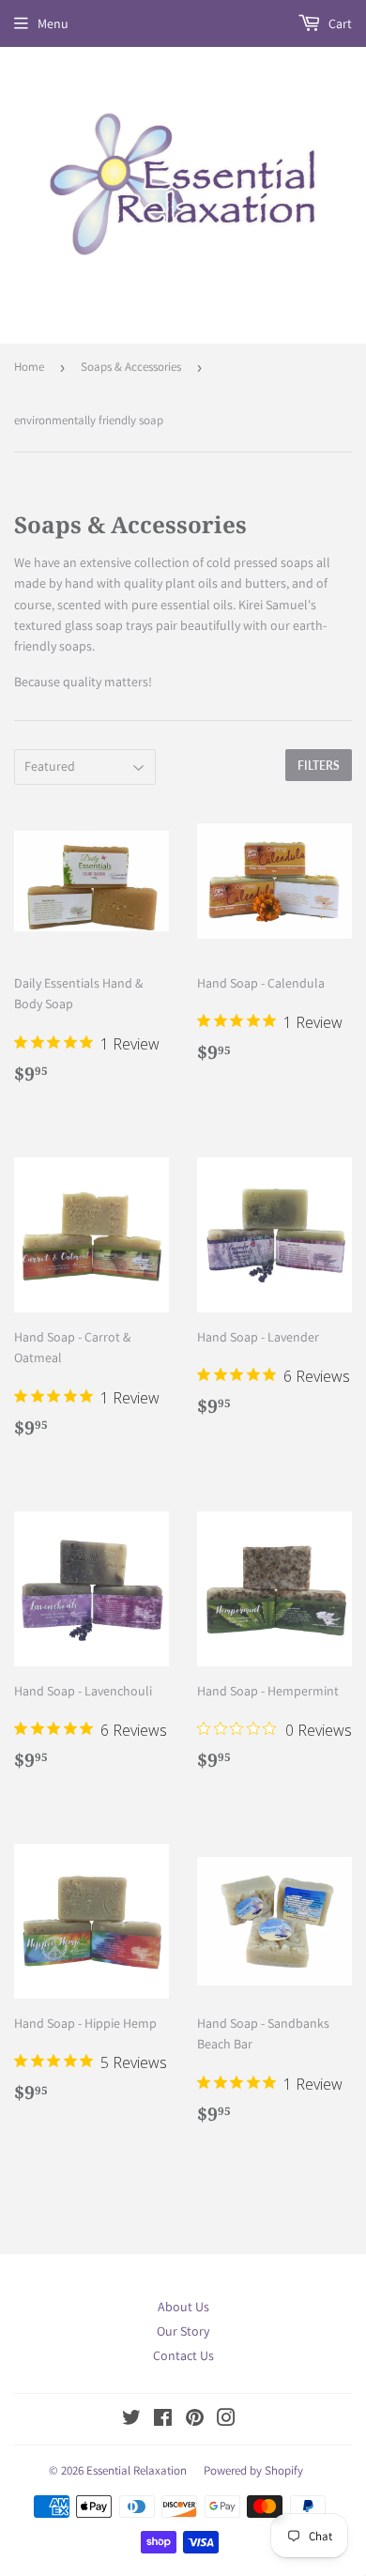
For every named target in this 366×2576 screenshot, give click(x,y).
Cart (339, 23)
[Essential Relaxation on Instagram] (226, 2420)
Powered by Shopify (253, 2470)
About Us (183, 2307)
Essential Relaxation (137, 2470)
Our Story (183, 2331)
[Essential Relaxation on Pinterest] (195, 2420)
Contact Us (183, 2355)
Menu (53, 23)
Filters (319, 766)
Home (29, 367)
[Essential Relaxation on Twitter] (131, 2420)
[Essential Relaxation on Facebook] (163, 2420)
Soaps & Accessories (131, 367)
